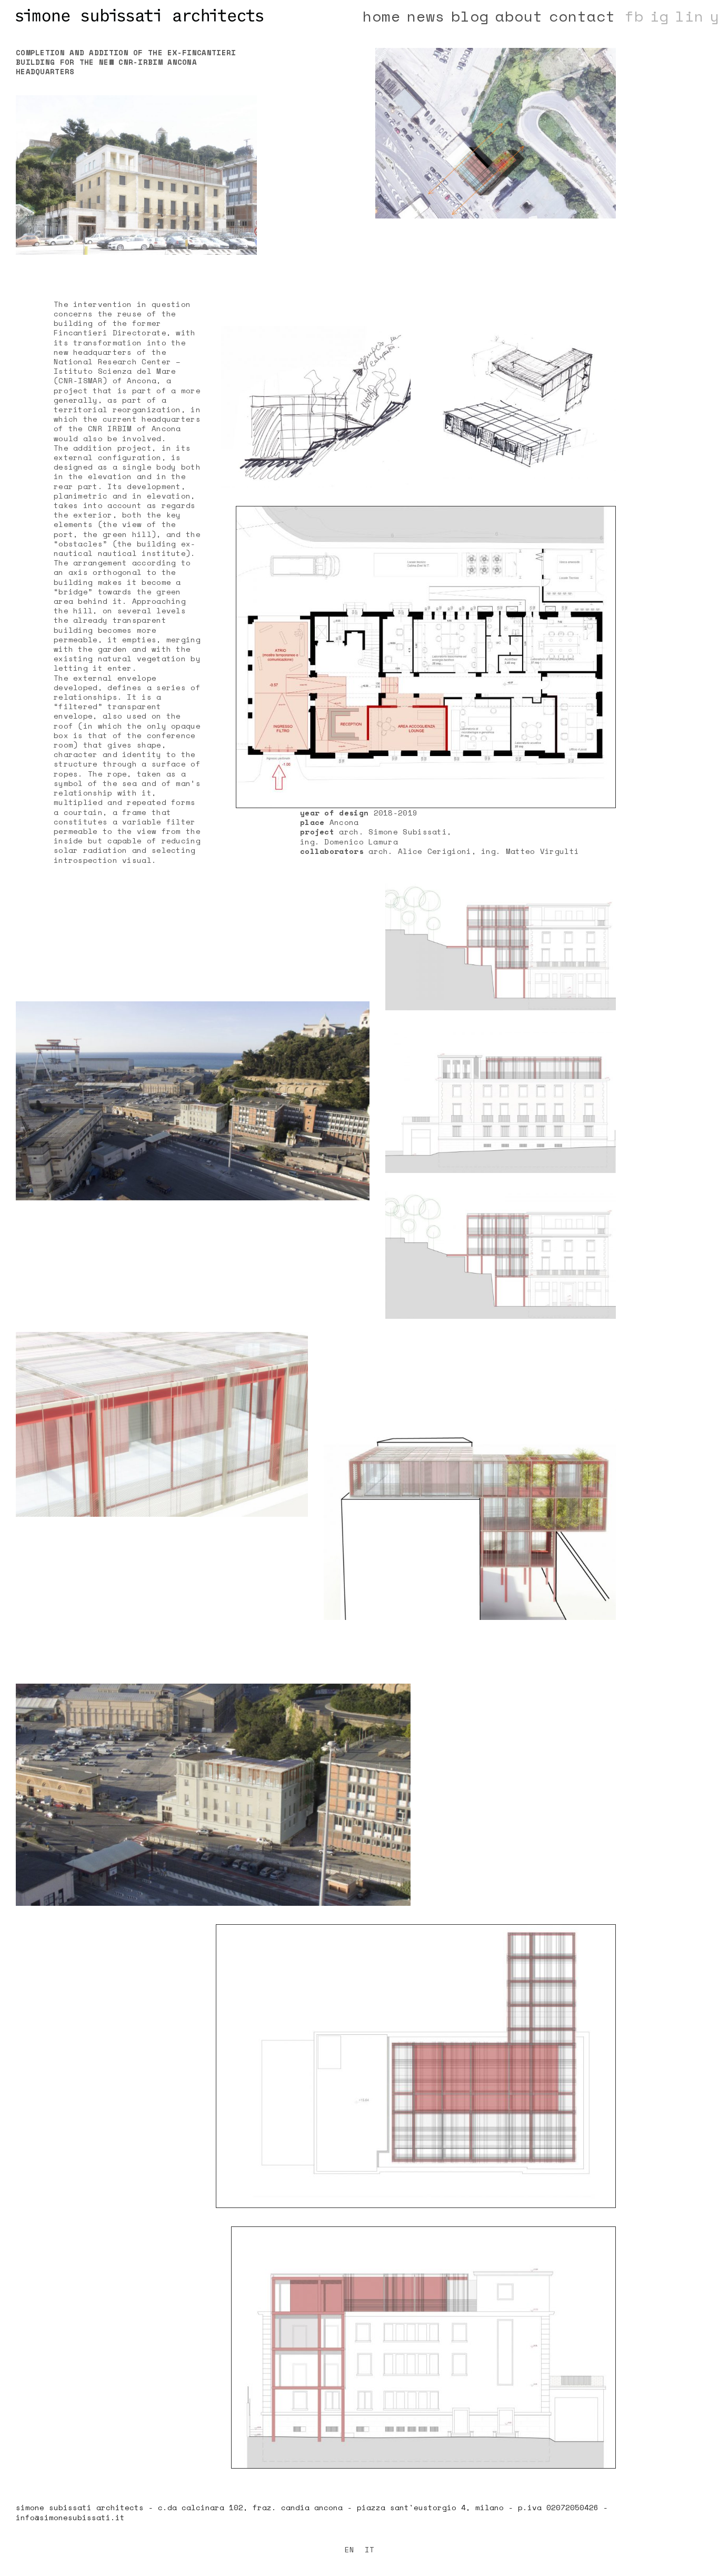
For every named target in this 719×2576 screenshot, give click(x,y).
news (426, 16)
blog (470, 16)
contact (582, 16)
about (519, 16)
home (382, 16)
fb (634, 16)
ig (660, 16)
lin (690, 16)
